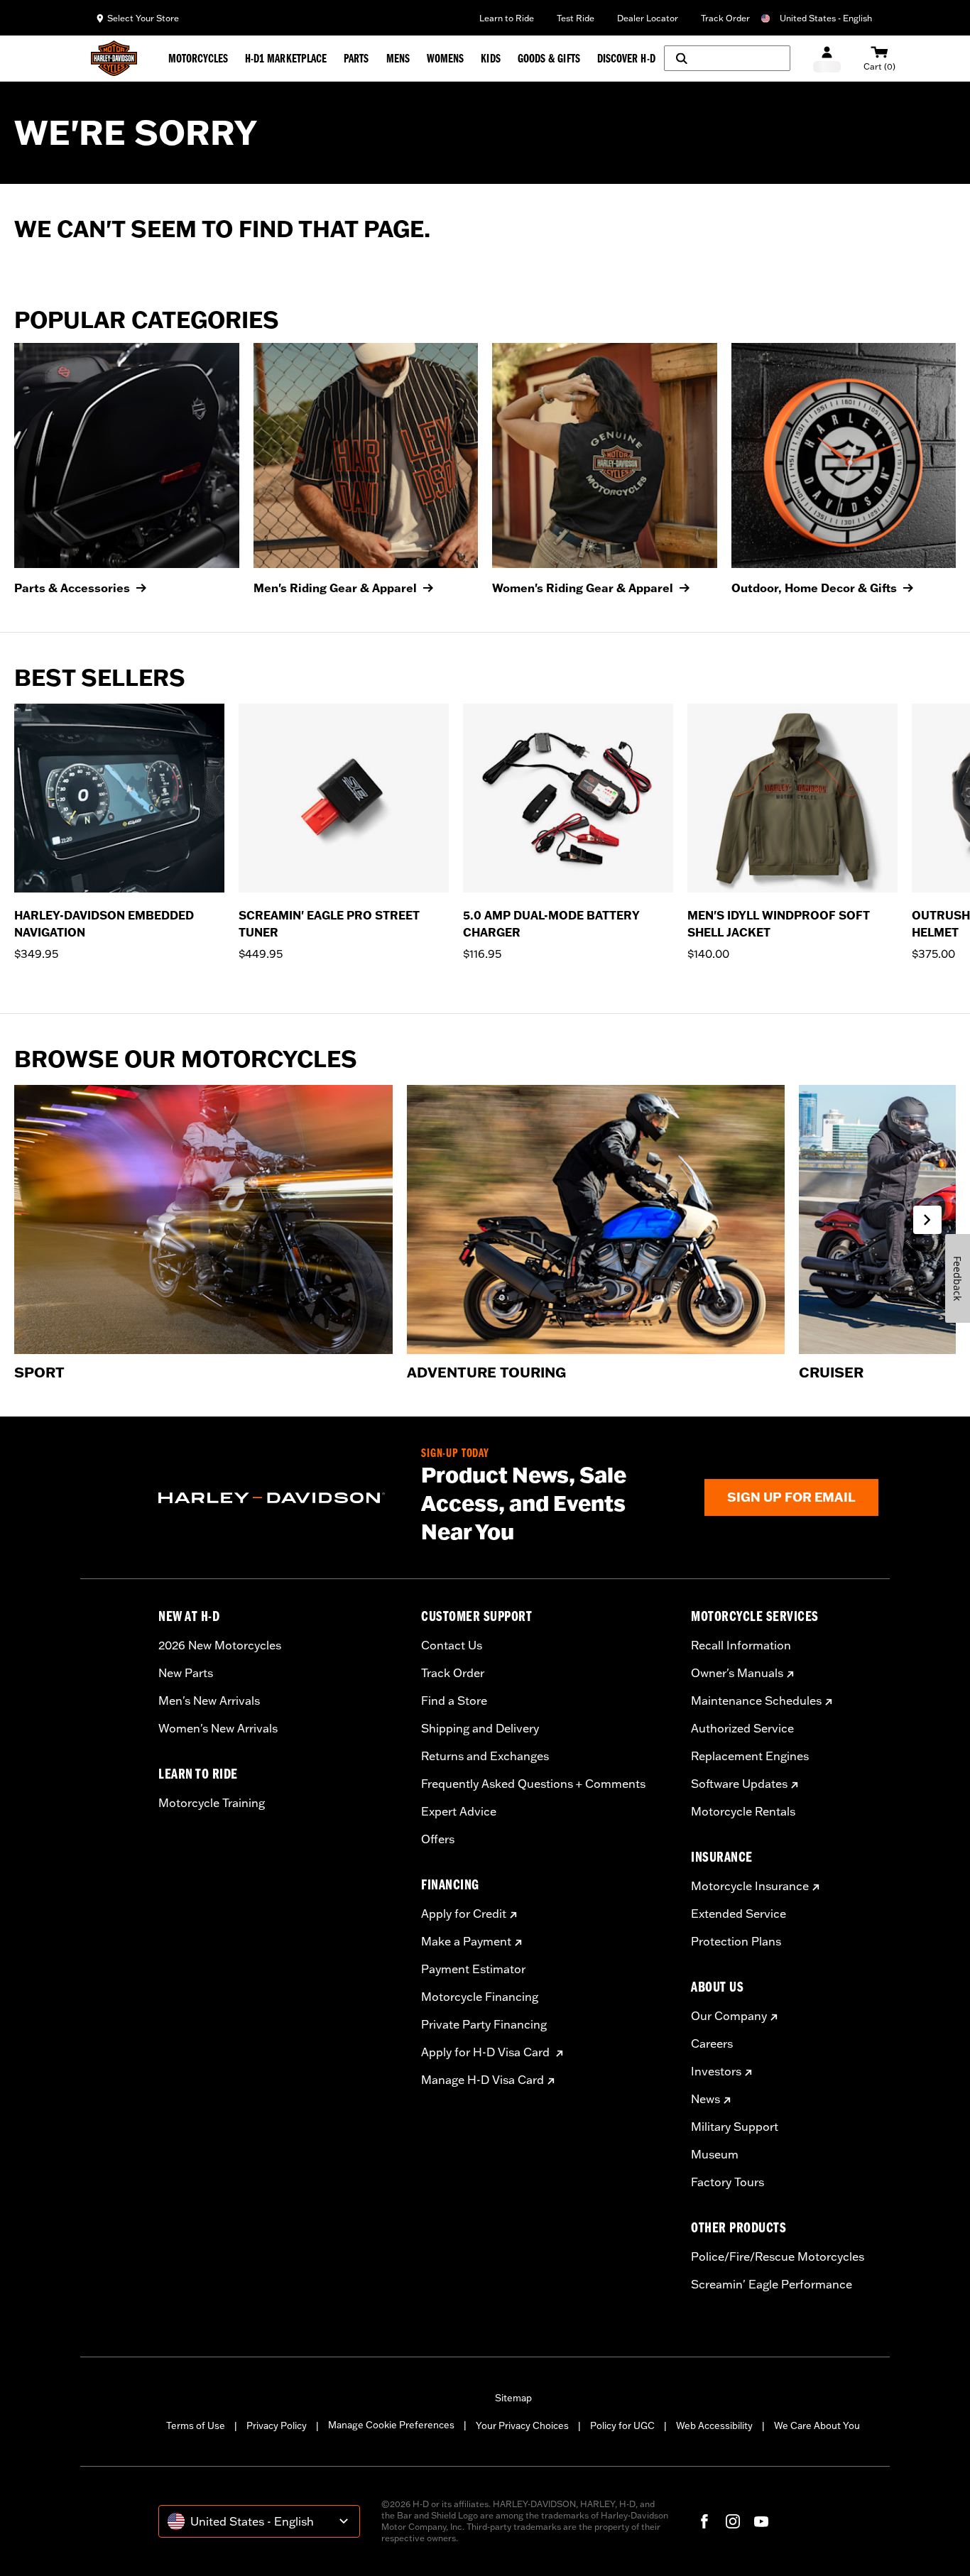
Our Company (729, 2016)
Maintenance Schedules (756, 1701)
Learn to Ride (507, 18)
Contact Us (452, 1645)
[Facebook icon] (704, 2521)
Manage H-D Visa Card (483, 2080)
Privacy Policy (277, 2425)
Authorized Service (742, 1728)
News (705, 2099)
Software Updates (739, 1784)
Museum (715, 2154)
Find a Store (454, 1701)
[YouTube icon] (761, 2521)
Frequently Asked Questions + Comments (533, 1784)
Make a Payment (466, 1941)
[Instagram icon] (733, 2521)
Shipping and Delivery (480, 1728)
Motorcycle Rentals (743, 1811)
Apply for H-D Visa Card (487, 2052)
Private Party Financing (484, 2024)
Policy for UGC (622, 2425)
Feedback (958, 1278)
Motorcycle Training (212, 1803)
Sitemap (513, 2398)
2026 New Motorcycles (220, 1645)
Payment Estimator (473, 1969)
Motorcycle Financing (480, 1997)
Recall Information (741, 1645)
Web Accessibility (714, 2425)
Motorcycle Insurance (750, 1886)
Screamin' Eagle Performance (772, 2284)
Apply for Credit (464, 1914)
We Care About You (817, 2425)
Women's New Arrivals (218, 1728)
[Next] (942, 841)
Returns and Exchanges (485, 1756)
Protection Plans (736, 1941)
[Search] (727, 58)
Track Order (725, 18)
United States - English (826, 18)
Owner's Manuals (737, 1673)
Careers (712, 2043)
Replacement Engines (750, 1756)
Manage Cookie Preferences (391, 2425)
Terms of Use (196, 2425)
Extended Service (739, 1914)
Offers (438, 1839)
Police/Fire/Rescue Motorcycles (778, 2256)
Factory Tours (727, 2182)
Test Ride (576, 18)
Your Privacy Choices (522, 2425)
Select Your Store (143, 18)
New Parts (186, 1673)
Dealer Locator (648, 18)
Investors (716, 2071)
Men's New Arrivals (209, 1701)
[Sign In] (827, 59)
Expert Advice (459, 1811)
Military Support (735, 2127)
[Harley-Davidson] (279, 1498)
